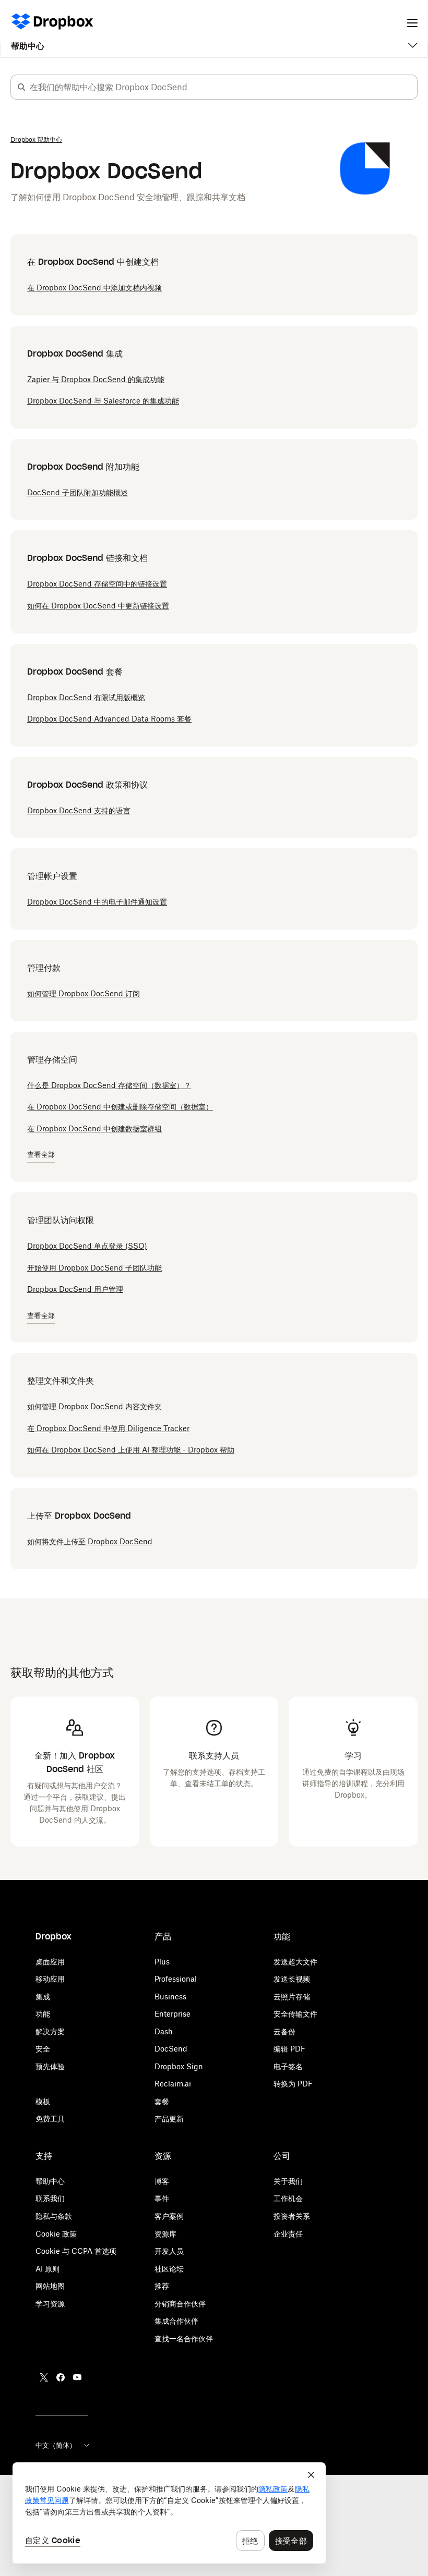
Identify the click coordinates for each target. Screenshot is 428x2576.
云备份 (284, 2031)
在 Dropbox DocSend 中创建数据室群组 (94, 1128)
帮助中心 (28, 46)
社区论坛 (169, 2269)
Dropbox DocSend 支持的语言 (79, 810)
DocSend (171, 2049)
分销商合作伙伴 (180, 2304)
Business (170, 1997)
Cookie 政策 (56, 2234)
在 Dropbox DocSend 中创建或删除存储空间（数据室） (120, 1107)
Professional (176, 1979)
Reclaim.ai (173, 2084)
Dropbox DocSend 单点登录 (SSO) (87, 1246)
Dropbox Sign (179, 2066)
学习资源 (50, 2304)
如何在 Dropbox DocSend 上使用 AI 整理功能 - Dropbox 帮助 (131, 1450)
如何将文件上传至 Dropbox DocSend (90, 1541)
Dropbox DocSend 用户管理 (75, 1289)
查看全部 (41, 1155)
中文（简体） (56, 2445)
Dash (164, 2031)
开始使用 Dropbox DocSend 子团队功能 (94, 1268)
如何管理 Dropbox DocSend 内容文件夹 (94, 1406)
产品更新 (169, 2119)
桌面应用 (50, 1962)
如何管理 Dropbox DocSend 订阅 (84, 993)
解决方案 (50, 2031)
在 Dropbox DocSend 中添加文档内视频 (94, 288)
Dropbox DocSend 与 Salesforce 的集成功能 (103, 401)
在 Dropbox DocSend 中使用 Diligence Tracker (108, 1428)
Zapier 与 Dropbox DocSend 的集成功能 (96, 379)
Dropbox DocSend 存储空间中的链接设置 (97, 584)
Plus (162, 1962)
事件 (162, 2198)
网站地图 (50, 2286)
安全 (43, 2049)
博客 (162, 2181)
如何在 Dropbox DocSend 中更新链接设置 (98, 606)
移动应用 (50, 1979)
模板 (43, 2101)
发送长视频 (292, 1979)
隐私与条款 (54, 2216)
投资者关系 (292, 2216)
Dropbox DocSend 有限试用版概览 (86, 697)
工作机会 (288, 2198)
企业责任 (288, 2234)
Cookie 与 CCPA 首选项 (76, 2251)
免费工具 (50, 2119)
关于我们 (288, 2181)
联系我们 (50, 2198)
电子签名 (288, 2066)
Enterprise (173, 2014)
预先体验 (50, 2066)
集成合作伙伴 (176, 2321)
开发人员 (169, 2251)
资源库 (165, 2234)
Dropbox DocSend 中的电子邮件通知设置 (97, 902)
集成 (43, 1997)
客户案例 (169, 2216)
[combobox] (223, 87)
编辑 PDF (289, 2049)
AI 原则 (47, 2269)
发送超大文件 (295, 1962)
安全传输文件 (295, 2014)
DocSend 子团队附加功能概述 (78, 492)
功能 (43, 2014)
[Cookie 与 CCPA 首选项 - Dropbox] (169, 2513)
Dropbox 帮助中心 (36, 139)
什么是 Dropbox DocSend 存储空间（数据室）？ (109, 1085)
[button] (21, 87)
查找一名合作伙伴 (184, 2339)
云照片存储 (292, 1997)
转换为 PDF (293, 2084)
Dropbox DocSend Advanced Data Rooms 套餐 (109, 719)
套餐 (162, 2101)
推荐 (162, 2286)
